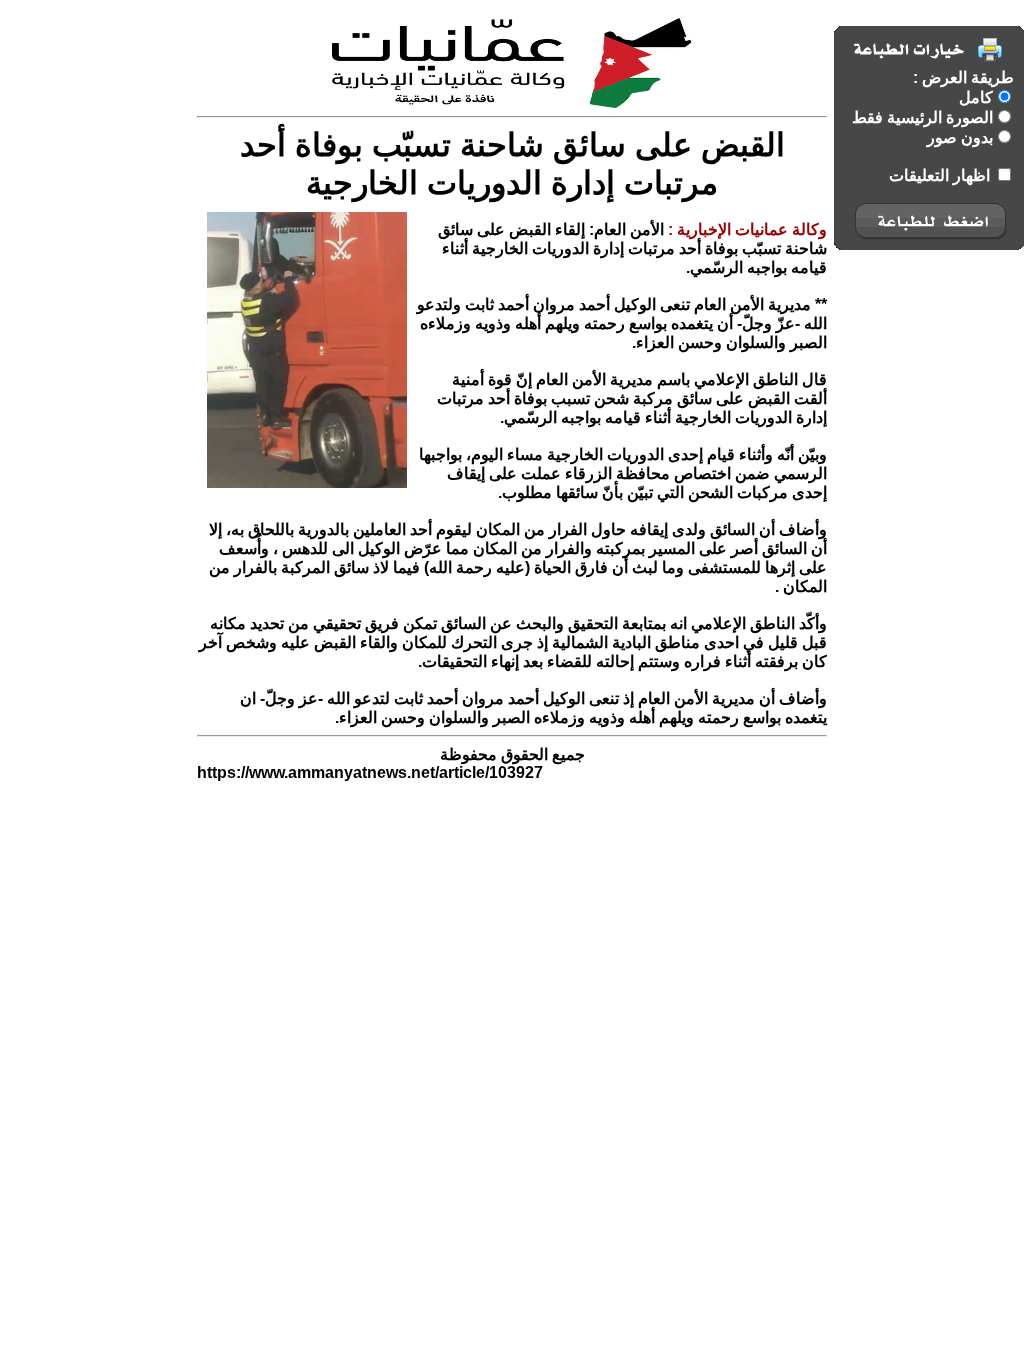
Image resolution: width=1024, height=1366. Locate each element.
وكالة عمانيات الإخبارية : (745, 229)
